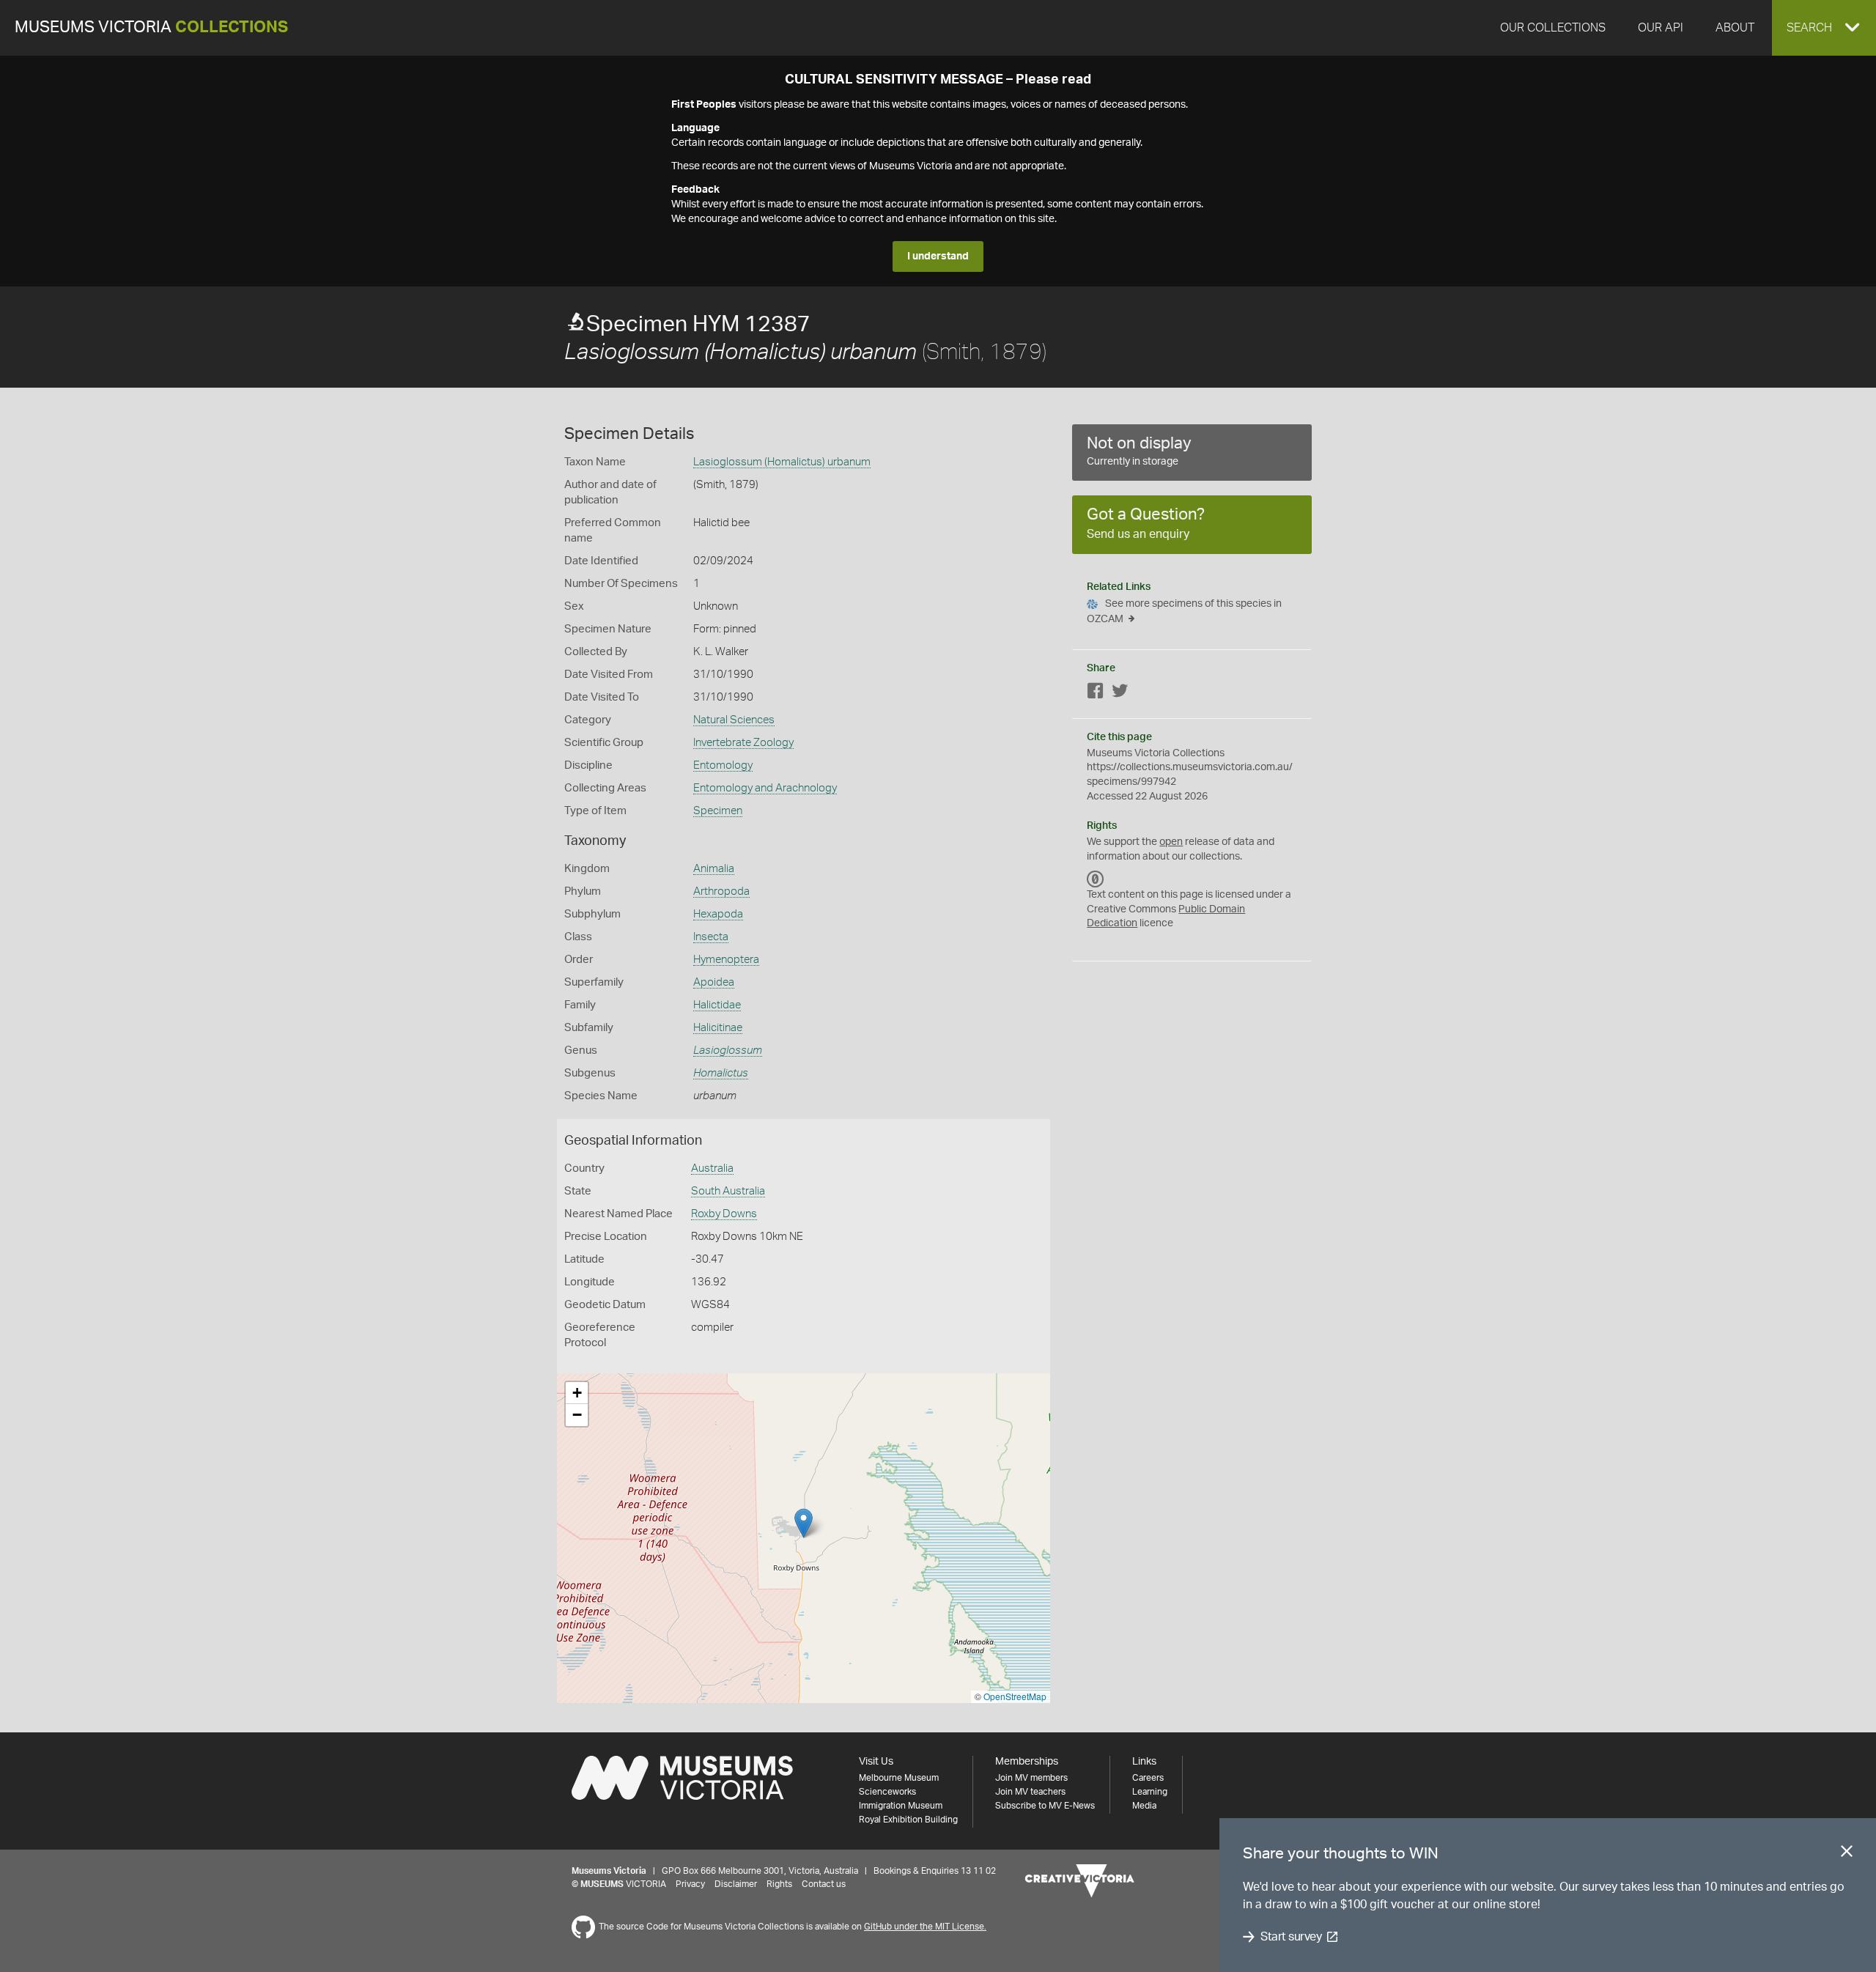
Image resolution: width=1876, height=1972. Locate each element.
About (1735, 28)
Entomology (723, 765)
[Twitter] (1120, 694)
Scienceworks (887, 1792)
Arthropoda (721, 891)
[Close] (1847, 1854)
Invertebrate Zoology (743, 743)
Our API (1661, 28)
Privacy (690, 1884)
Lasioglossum (728, 1050)
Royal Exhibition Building (908, 1820)
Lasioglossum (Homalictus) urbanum (782, 462)
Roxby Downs (724, 1214)
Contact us (824, 1884)
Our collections (1553, 28)
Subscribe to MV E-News (1045, 1806)
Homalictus (721, 1073)
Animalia (714, 869)
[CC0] (1096, 879)
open (1171, 842)
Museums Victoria (151, 27)
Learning (1150, 1792)
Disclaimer (736, 1884)
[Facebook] (1096, 694)
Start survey (1291, 1937)
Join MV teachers (1030, 1792)
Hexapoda (718, 914)
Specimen (718, 811)
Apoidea (714, 982)
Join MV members (1031, 1778)
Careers (1148, 1778)
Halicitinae (718, 1028)
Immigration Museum (901, 1806)
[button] (1824, 28)
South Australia (728, 1191)
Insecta (711, 937)
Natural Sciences (734, 720)
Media (1144, 1806)
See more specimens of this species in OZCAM (1184, 612)
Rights (779, 1884)
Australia (712, 1168)
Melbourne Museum (899, 1778)
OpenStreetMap (1015, 1696)
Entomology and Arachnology (765, 788)
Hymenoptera (726, 960)
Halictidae (717, 1005)
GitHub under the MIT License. (925, 1927)
